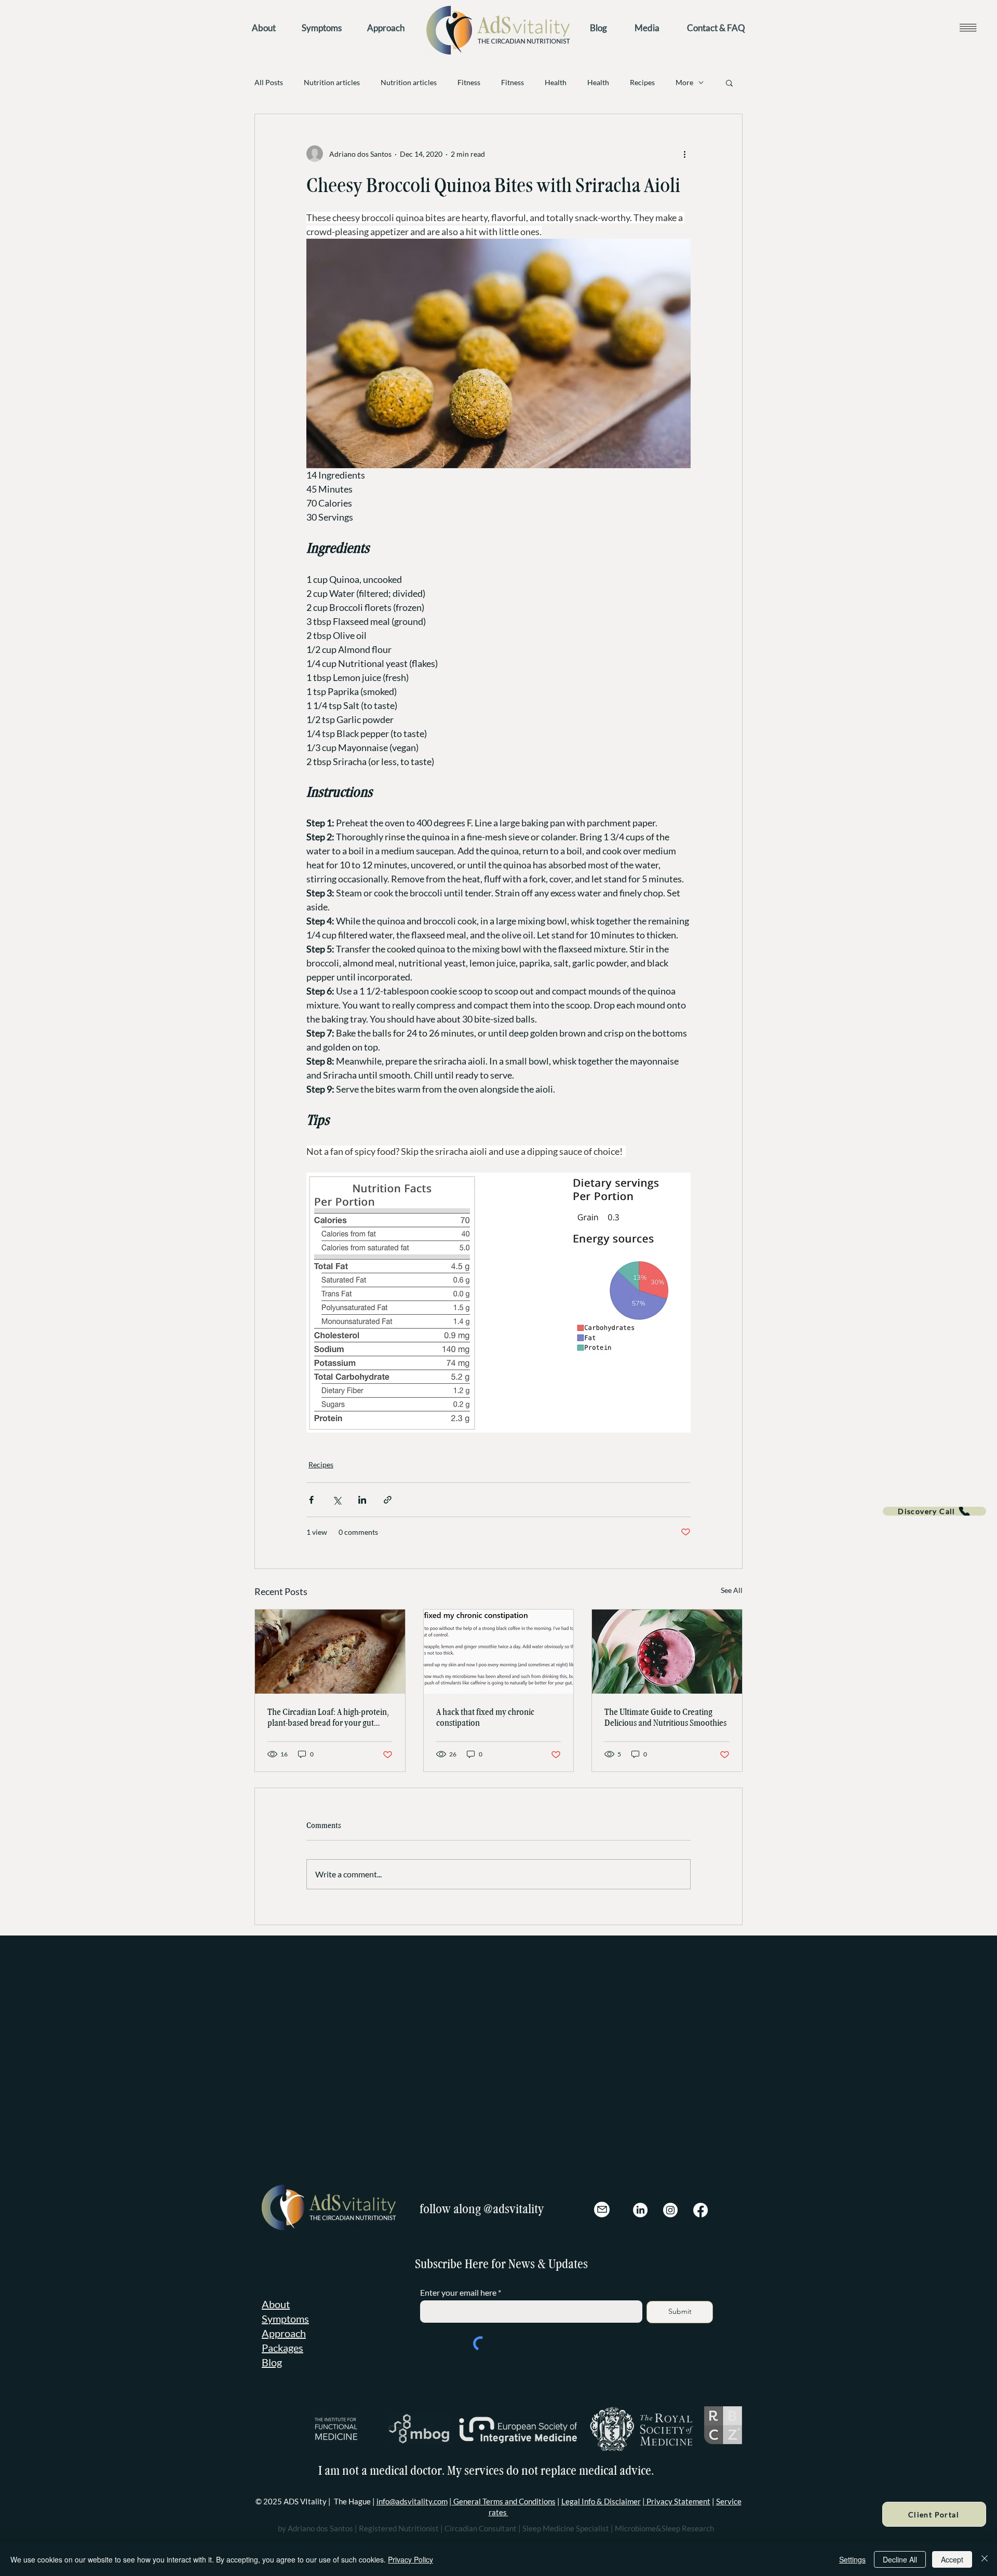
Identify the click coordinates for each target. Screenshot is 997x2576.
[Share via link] (388, 1500)
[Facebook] (700, 2194)
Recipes (642, 82)
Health (556, 82)
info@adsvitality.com (412, 2485)
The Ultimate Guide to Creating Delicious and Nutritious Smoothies (665, 1718)
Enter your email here (458, 2277)
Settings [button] (852, 2559)
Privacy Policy (410, 2559)
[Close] (985, 2559)
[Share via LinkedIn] (362, 1500)
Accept (952, 2559)
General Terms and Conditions (504, 2485)
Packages (282, 2332)
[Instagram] (670, 2194)
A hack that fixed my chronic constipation (485, 1718)
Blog (272, 2346)
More (684, 82)
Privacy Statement (678, 2485)
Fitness (469, 82)
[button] (968, 27)
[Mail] (602, 2193)
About (276, 2288)
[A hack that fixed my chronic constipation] (499, 1652)
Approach (284, 2317)
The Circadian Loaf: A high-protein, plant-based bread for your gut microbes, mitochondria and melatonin (328, 1718)
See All (732, 1590)
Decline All (900, 2559)
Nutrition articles (332, 82)
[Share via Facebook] (311, 1500)
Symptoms (285, 2302)
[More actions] (684, 154)
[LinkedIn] (640, 2194)
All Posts (269, 82)
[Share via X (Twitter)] (337, 1500)
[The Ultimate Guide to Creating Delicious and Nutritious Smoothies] (667, 1652)
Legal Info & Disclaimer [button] (601, 2485)
